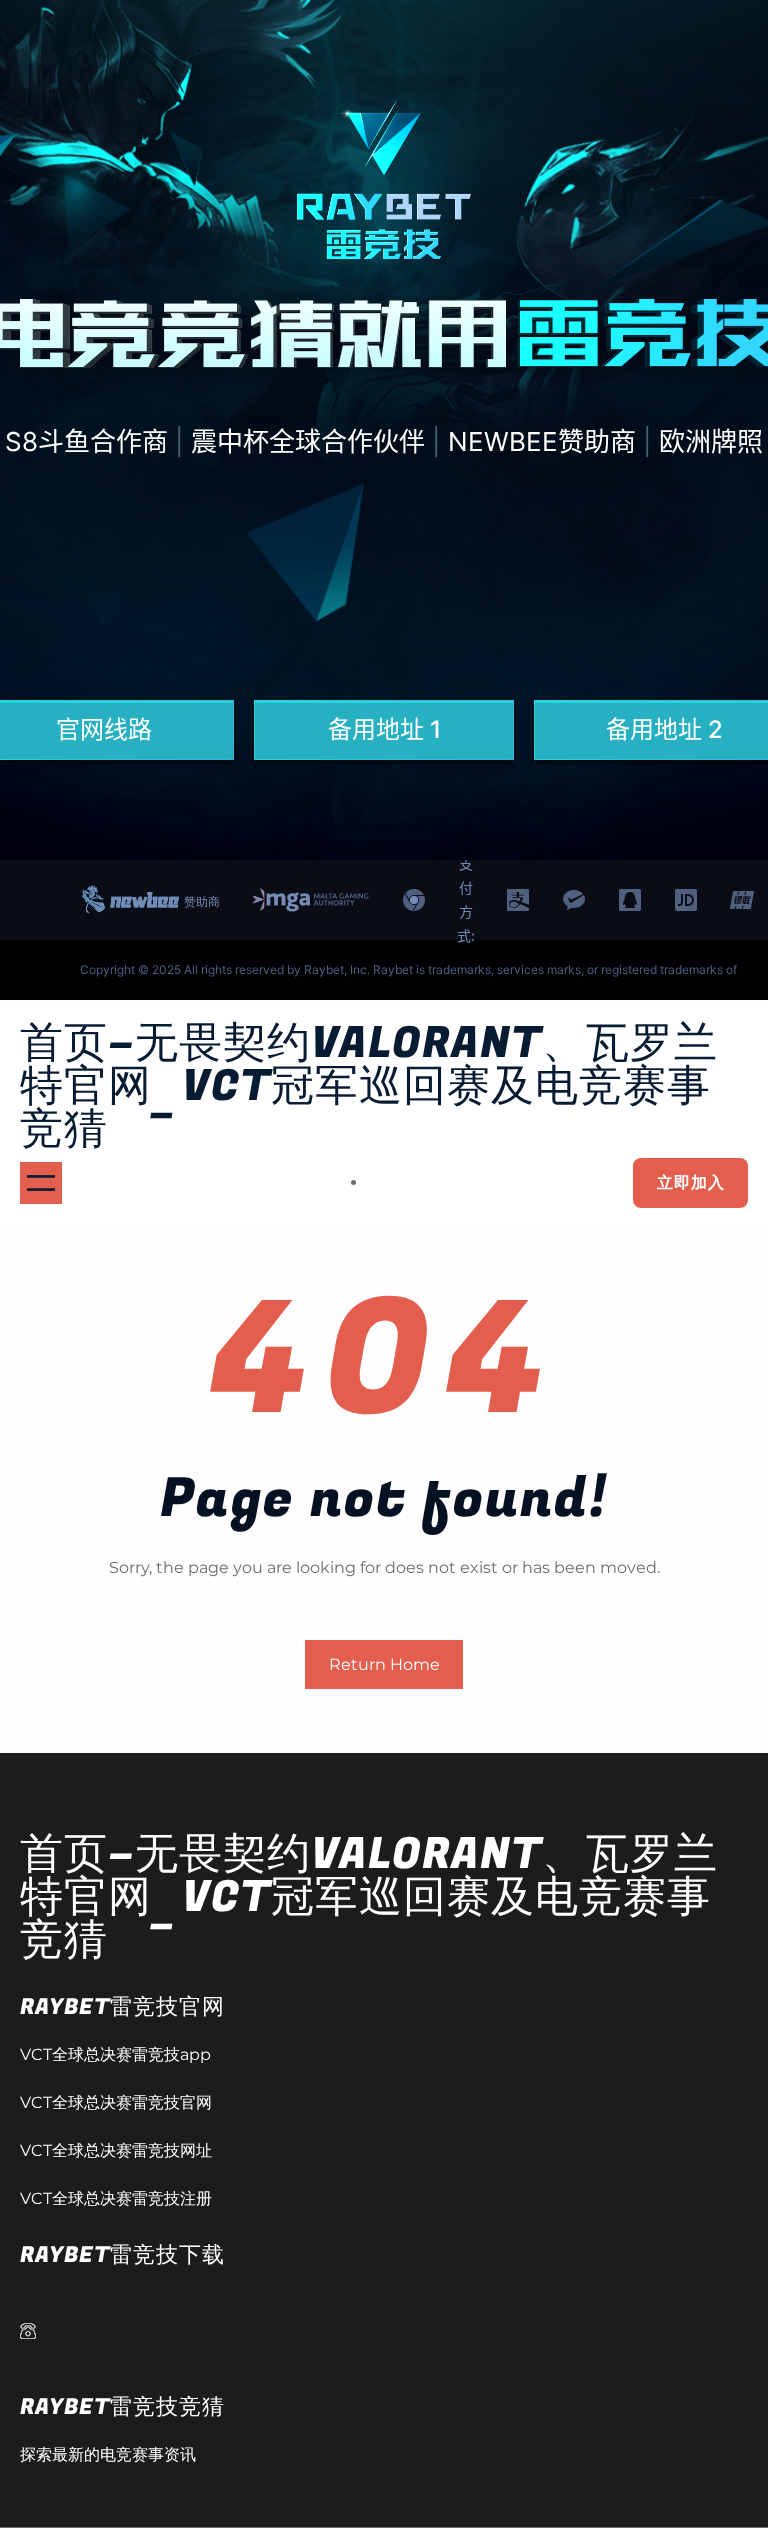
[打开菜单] (41, 1183)
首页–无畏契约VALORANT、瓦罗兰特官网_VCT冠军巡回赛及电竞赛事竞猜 (369, 1086)
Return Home (384, 1664)
